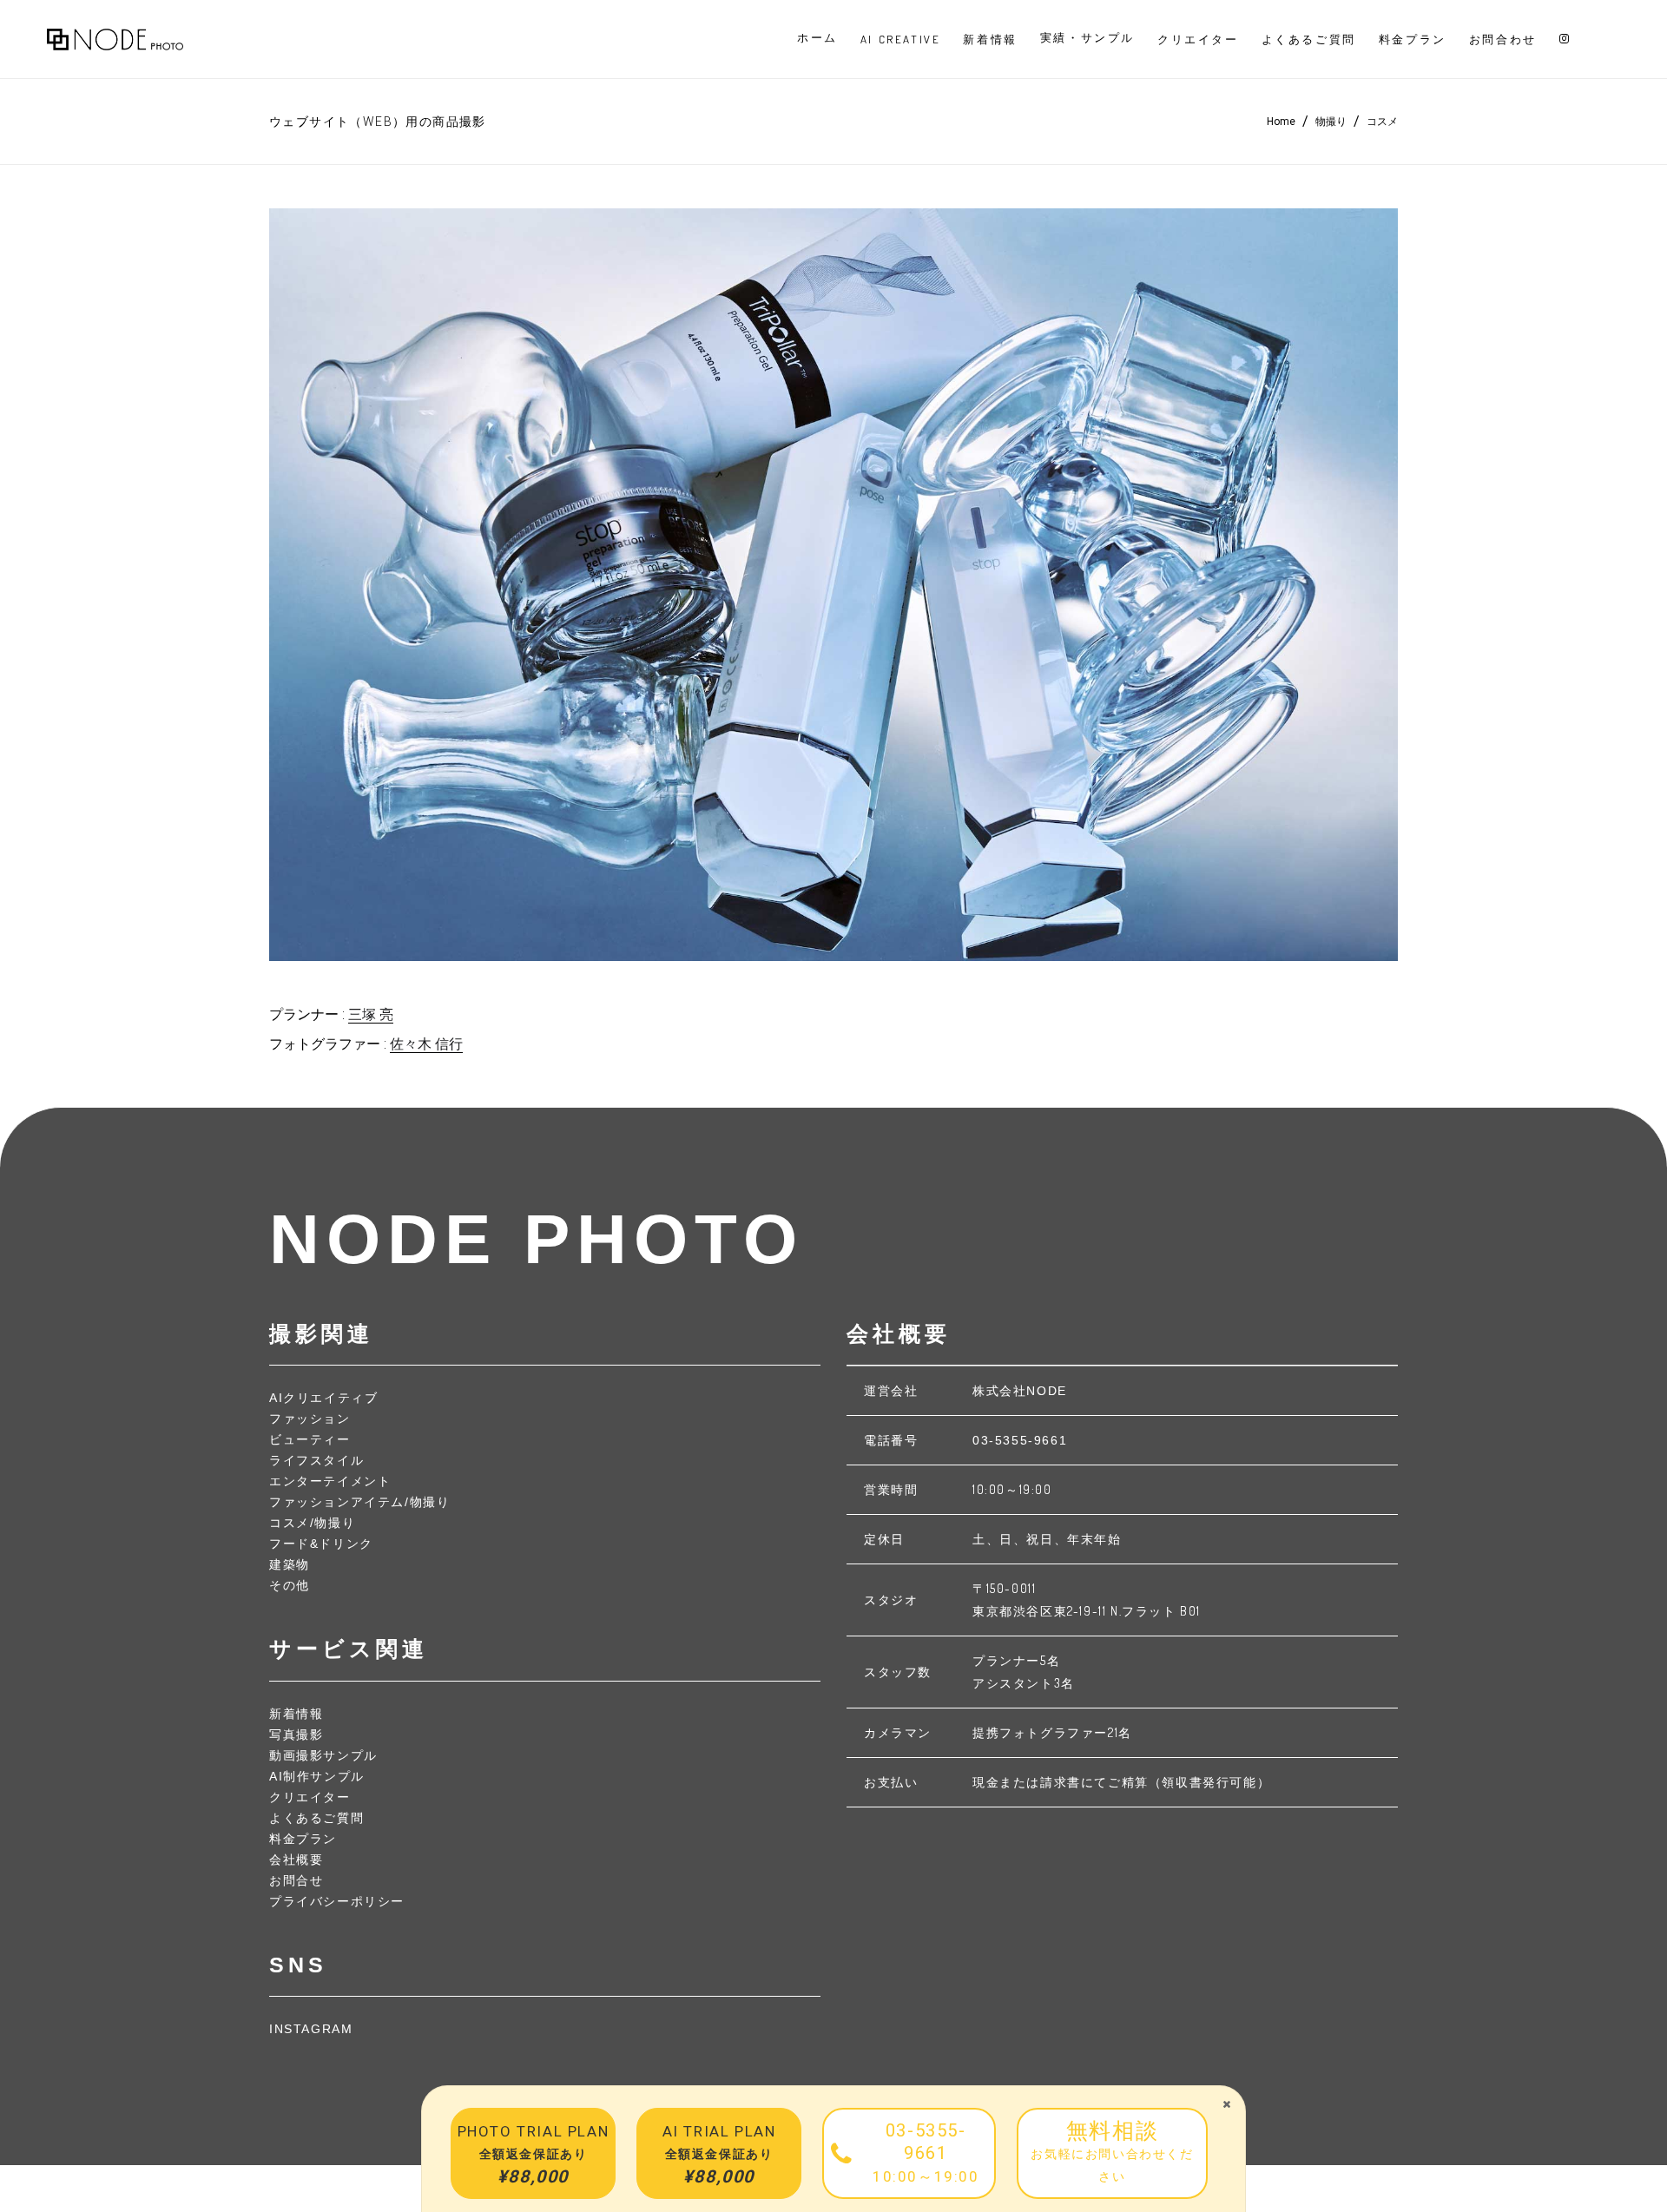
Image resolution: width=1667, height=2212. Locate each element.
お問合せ (296, 1880)
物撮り (1331, 122)
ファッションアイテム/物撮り (359, 1502)
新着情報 (296, 1714)
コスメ (1382, 122)
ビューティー (310, 1439)
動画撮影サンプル (323, 1755)
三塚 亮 (371, 1014)
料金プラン (303, 1839)
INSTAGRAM (311, 2029)
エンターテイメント (330, 1481)
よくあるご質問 (316, 1818)
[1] (833, 585)
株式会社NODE (1020, 1391)
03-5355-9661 (1020, 1440)
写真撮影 (296, 1735)
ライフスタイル (316, 1460)
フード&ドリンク (321, 1544)
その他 (290, 1585)
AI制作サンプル (317, 1776)
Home (1281, 122)
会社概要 (296, 1860)
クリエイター (310, 1797)
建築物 (290, 1564)
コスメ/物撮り (312, 1523)
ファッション (310, 1419)
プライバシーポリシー (337, 1901)
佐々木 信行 (426, 1044)
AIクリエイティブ (323, 1398)
